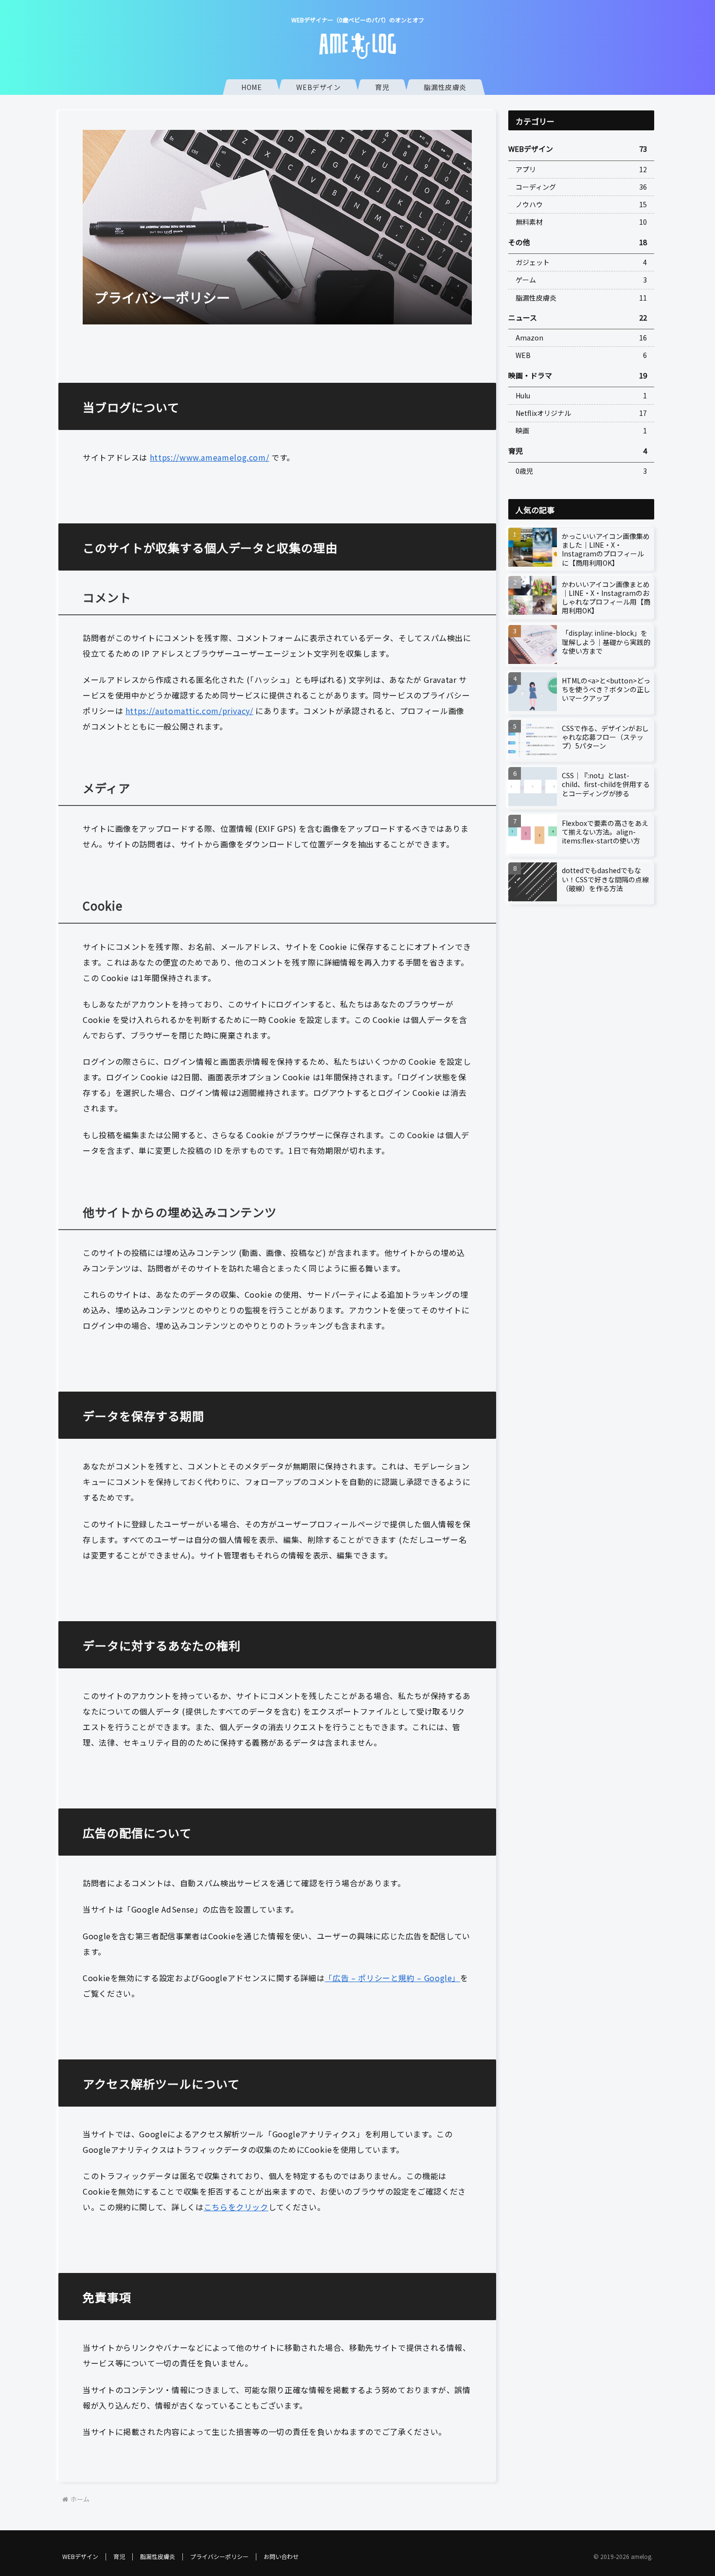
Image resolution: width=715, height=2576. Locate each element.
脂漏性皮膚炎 (158, 2556)
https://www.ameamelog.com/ (210, 457)
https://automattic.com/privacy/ (189, 711)
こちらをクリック (236, 2207)
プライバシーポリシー (219, 2556)
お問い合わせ (281, 2556)
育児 (119, 2556)
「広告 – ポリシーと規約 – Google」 (392, 1978)
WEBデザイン (80, 2556)
